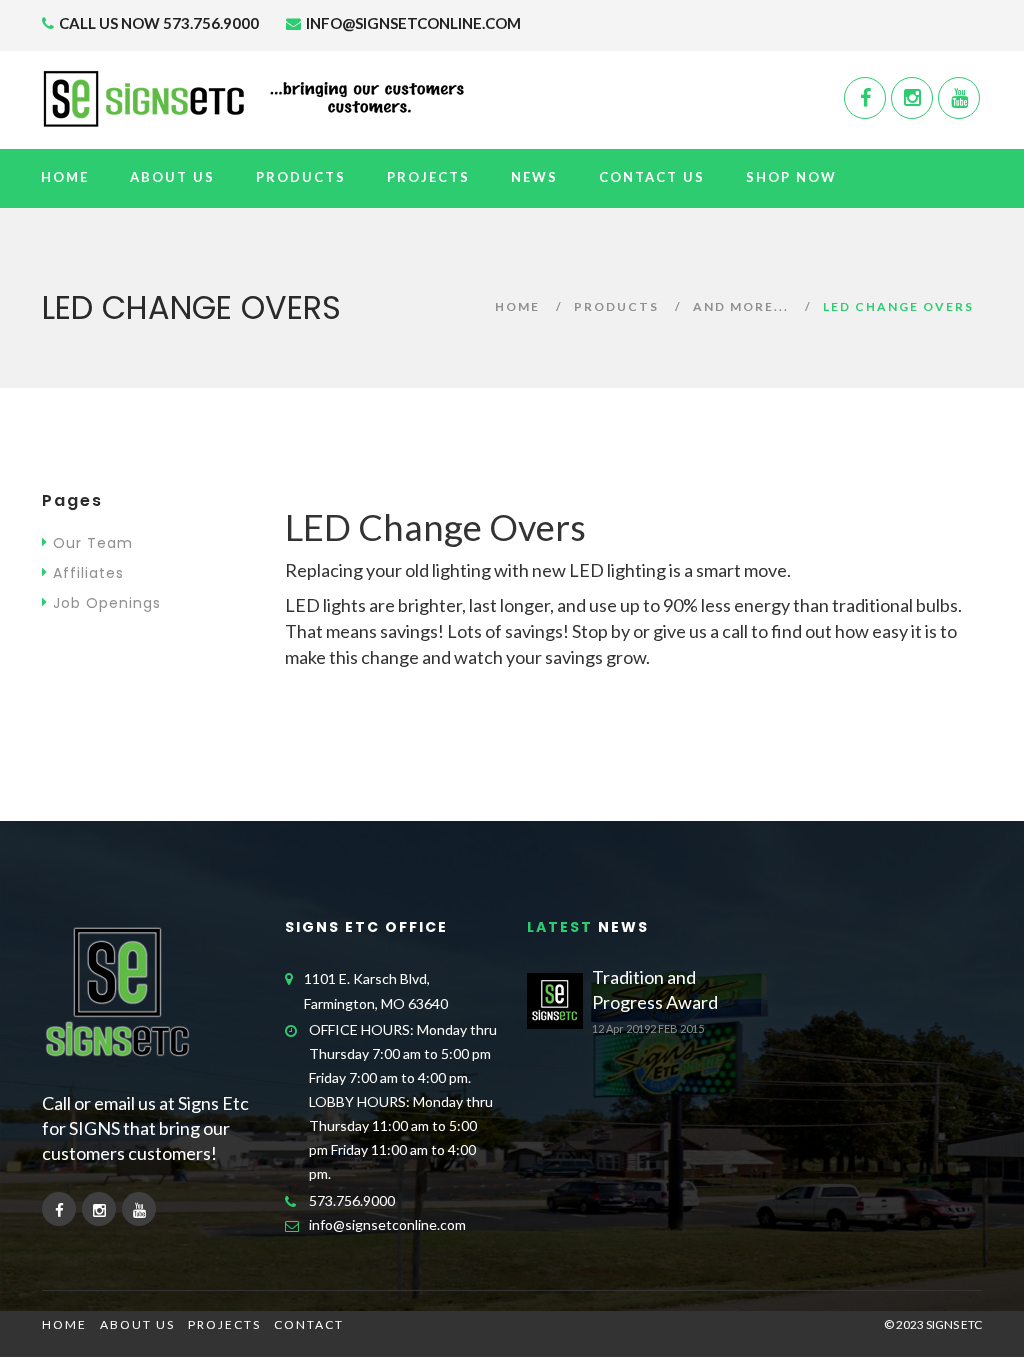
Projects (428, 177)
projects (224, 1324)
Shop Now (791, 177)
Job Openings (107, 603)
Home (65, 177)
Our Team (93, 543)
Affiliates (88, 573)
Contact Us (652, 177)
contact (309, 1324)
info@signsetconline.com (387, 1224)
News (534, 177)
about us (137, 1324)
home (64, 1324)
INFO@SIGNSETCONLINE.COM (412, 23)
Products (301, 177)
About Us (172, 177)
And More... (741, 306)
